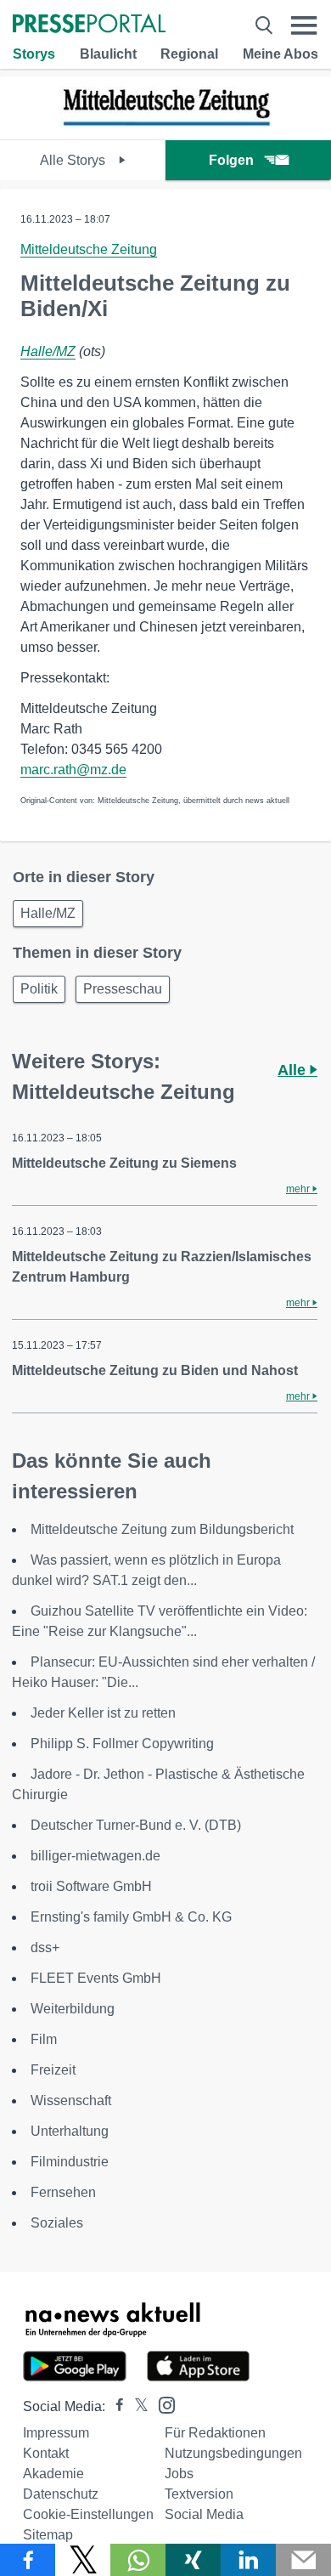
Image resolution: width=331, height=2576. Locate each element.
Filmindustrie (70, 2162)
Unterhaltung (70, 2131)
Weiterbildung (73, 2009)
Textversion (199, 2494)
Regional (189, 54)
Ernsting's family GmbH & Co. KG (131, 1917)
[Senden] (303, 2560)
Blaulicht (108, 54)
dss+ (45, 1948)
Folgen (231, 160)
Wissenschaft (71, 2100)
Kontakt (46, 2453)
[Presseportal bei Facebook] (115, 2406)
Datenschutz (61, 2494)
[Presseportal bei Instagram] (162, 2404)
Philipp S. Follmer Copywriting (122, 1744)
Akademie (53, 2474)
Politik (39, 989)
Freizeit (53, 2070)
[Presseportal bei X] (136, 2406)
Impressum (56, 2433)
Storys (34, 54)
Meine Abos (281, 54)
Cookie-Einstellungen (88, 2514)
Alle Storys (74, 160)
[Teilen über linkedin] (248, 2560)
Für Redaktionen (215, 2433)
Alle (294, 1070)
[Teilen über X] (83, 2560)
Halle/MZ (48, 351)
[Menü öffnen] (304, 25)
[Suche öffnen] (264, 25)
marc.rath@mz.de (73, 770)
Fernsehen (63, 2192)
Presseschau (123, 989)
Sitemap (48, 2535)
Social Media (204, 2514)
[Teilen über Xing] (193, 2560)
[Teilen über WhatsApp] (138, 2560)
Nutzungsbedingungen (233, 2453)
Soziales (57, 2223)
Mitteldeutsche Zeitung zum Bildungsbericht (162, 1529)
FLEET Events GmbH (96, 1978)
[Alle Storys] (165, 125)
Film (44, 2039)
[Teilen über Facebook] (28, 2560)
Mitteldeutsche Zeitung (89, 249)
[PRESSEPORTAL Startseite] (89, 25)
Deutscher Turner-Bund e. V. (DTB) (136, 1825)
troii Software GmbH (91, 1886)
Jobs (179, 2474)
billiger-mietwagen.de (95, 1856)
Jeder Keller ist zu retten (103, 1713)
